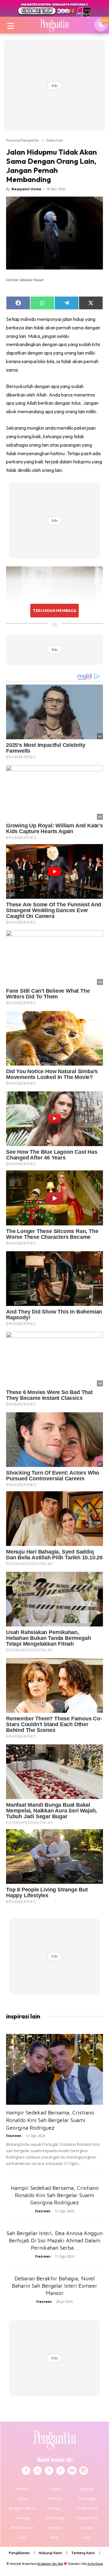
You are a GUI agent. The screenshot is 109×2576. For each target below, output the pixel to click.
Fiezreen (14, 2136)
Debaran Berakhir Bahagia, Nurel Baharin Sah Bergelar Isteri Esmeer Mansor (54, 2286)
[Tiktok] (61, 2471)
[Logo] (54, 25)
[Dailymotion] (84, 2471)
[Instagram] (38, 2471)
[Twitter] (49, 2471)
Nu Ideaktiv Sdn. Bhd (50, 2564)
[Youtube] (72, 2471)
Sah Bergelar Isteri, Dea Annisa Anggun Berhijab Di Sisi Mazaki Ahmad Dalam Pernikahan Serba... (55, 2240)
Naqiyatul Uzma (26, 189)
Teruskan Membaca (54, 610)
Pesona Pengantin (23, 140)
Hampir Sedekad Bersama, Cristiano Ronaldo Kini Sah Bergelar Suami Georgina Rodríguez (50, 2120)
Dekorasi (54, 140)
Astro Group (95, 2564)
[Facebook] (26, 2471)
